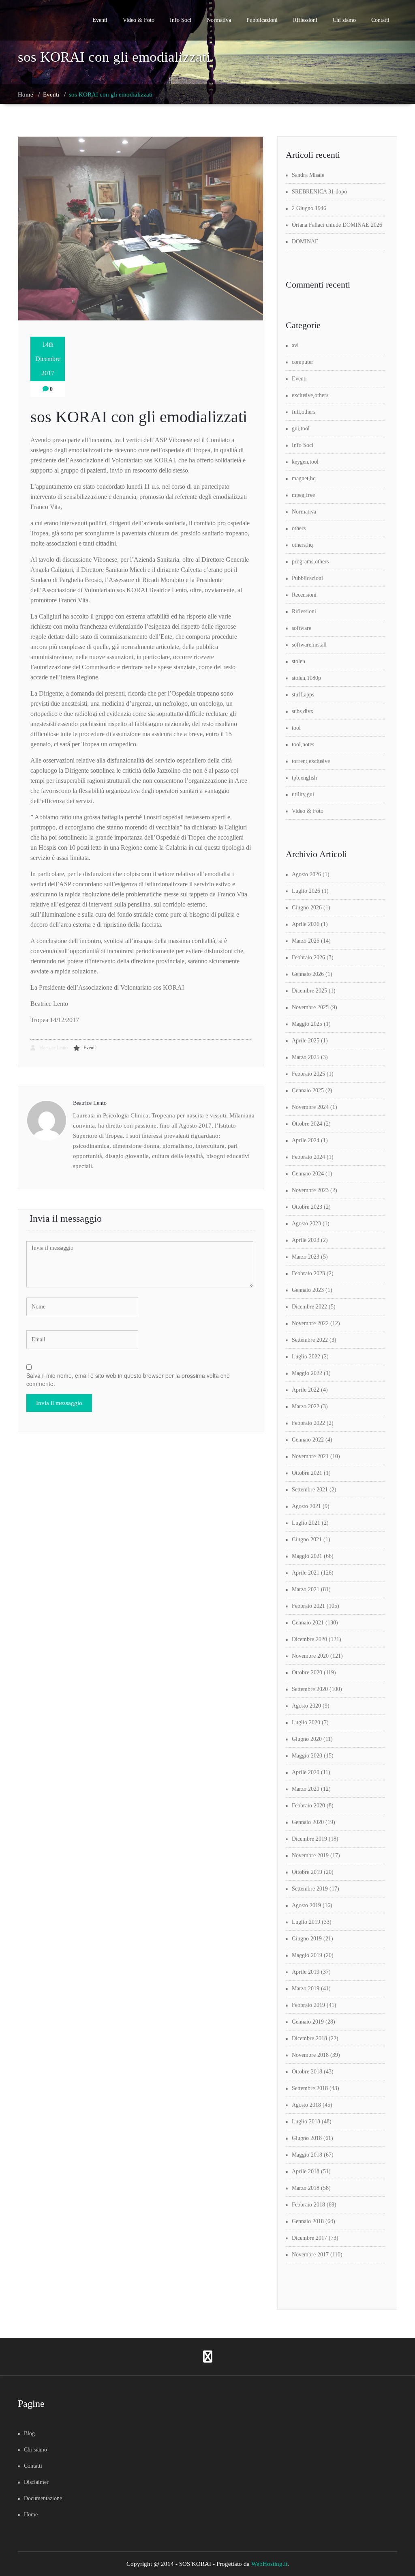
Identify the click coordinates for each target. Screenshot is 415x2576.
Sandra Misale (308, 175)
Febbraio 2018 (308, 2205)
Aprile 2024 (306, 1140)
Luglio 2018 (306, 2122)
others (299, 528)
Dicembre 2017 (309, 2238)
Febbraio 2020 (308, 1806)
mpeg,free (303, 495)
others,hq (302, 545)
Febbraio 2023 (308, 1273)
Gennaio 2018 (308, 2221)
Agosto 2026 (306, 874)
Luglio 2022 (306, 1357)
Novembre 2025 (310, 1007)
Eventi (100, 20)
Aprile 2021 (306, 1573)
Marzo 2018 (306, 2188)
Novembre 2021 (310, 1456)
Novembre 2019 (310, 1855)
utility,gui (303, 794)
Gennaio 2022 (308, 1440)
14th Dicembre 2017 (48, 359)
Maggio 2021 (307, 1556)
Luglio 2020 (306, 1722)
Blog (29, 2433)
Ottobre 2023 (307, 1207)
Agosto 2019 (306, 1905)
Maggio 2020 (307, 1756)
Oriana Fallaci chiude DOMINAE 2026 (337, 225)
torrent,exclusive (311, 761)
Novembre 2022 (310, 1323)
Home (26, 95)
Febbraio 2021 (308, 1606)
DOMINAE (305, 242)
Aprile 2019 (306, 1972)
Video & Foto (139, 20)
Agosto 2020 (306, 1706)
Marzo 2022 (306, 1406)
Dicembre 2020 (309, 1639)
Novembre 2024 (310, 1107)
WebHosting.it (269, 2564)
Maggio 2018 (307, 2155)
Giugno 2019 (307, 1939)
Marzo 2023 (306, 1257)
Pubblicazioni (262, 20)
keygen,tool (305, 462)
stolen (298, 661)
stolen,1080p (306, 678)
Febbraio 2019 (308, 2005)
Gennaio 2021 (308, 1623)
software (302, 628)
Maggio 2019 (307, 1955)
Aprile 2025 (306, 1041)
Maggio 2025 (307, 1024)
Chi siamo (344, 20)
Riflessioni (305, 20)
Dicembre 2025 (309, 991)
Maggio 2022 (307, 1373)
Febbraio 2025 (308, 1074)
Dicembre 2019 (309, 1839)
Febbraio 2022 (308, 1423)
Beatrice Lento (53, 1048)
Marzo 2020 (306, 1789)
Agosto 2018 (306, 2105)
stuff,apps (303, 695)
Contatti (380, 20)
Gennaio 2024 (308, 1174)
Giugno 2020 (307, 1739)
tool (296, 728)
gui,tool (301, 429)
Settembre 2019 (310, 1889)
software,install (309, 645)
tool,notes (303, 744)
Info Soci (181, 20)
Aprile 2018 (306, 2171)
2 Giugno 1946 (309, 208)
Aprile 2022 (306, 1390)
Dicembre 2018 (309, 2038)
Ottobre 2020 (307, 1673)
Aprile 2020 (306, 1772)
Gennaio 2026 (308, 974)
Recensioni (304, 595)
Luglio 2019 (306, 1922)
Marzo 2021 (306, 1589)
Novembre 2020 (310, 1656)
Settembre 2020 (310, 1689)
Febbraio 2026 (308, 957)
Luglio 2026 (306, 891)
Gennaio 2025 (308, 1090)
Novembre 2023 (310, 1190)
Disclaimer (36, 2482)
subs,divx (303, 711)
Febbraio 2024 (308, 1157)
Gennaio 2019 (308, 2022)
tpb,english (304, 778)
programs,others (310, 562)
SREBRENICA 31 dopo (319, 192)
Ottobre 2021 (307, 1473)
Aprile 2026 (306, 924)
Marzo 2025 (306, 1057)
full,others (304, 412)
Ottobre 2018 (307, 2072)
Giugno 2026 (307, 908)
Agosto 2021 (306, 1506)
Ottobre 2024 (307, 1124)
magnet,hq (304, 478)
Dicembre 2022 (309, 1307)
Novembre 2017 (310, 2255)
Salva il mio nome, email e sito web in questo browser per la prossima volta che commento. (128, 1379)
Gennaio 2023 (308, 1290)
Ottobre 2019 (307, 1872)
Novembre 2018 (310, 2055)
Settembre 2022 (310, 1340)
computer (303, 362)
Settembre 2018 (310, 2088)
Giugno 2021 (307, 1539)
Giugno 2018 (307, 2138)
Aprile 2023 (306, 1240)
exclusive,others (310, 395)
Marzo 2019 (306, 1988)
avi (295, 345)
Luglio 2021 (306, 1523)
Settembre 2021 (310, 1490)
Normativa (219, 20)
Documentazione (43, 2498)
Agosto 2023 (306, 1224)
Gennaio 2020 (308, 1822)
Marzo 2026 (306, 941)
